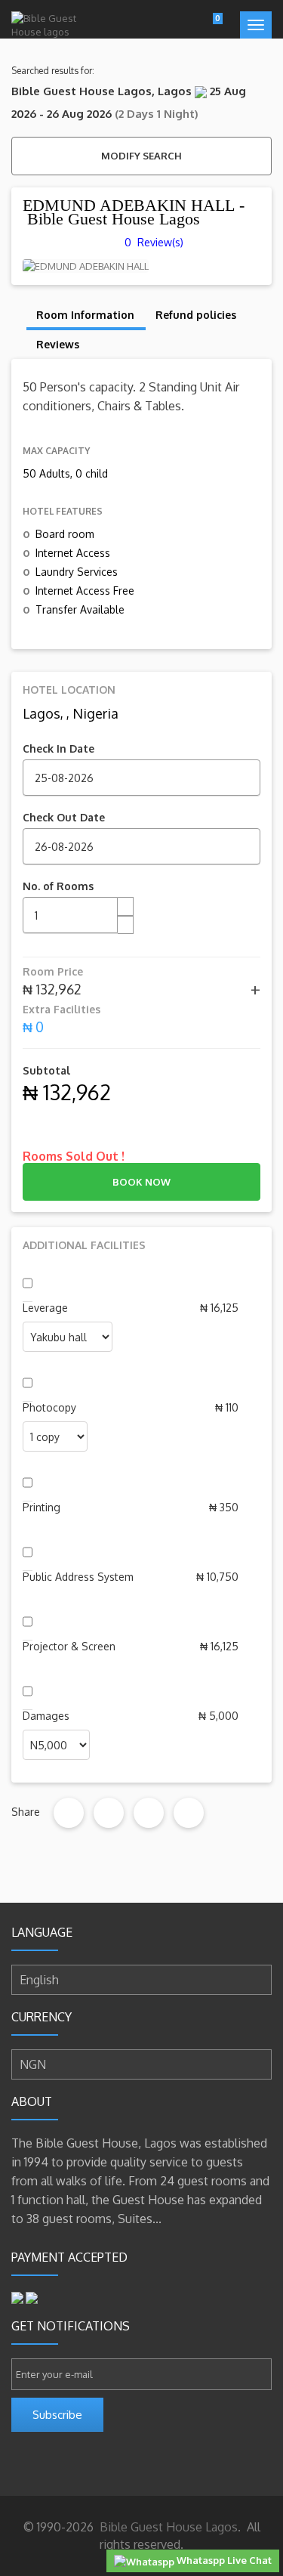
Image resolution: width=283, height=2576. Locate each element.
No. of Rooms (58, 886)
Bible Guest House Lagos (167, 2527)
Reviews (58, 344)
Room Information (85, 315)
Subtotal (46, 1070)
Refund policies (196, 315)
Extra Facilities (62, 1009)
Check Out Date (64, 817)
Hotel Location (69, 690)
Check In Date (58, 748)
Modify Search (141, 156)
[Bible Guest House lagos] (47, 25)
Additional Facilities (84, 1245)
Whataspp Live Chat (223, 2560)
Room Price (53, 971)
